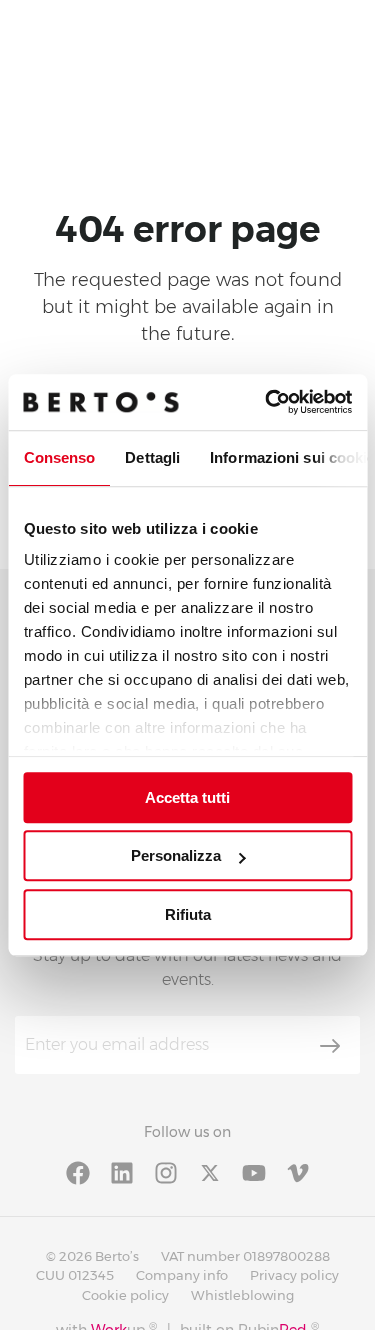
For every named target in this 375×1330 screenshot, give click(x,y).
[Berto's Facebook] (78, 1172)
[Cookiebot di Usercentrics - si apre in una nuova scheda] (267, 402)
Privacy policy (294, 1275)
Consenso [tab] (59, 457)
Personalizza (176, 855)
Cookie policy (125, 1295)
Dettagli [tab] (152, 457)
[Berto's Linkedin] (122, 1172)
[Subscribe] (330, 1046)
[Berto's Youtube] (254, 1172)
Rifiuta (188, 914)
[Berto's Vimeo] (298, 1172)
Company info (182, 1275)
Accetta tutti (187, 797)
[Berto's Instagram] (166, 1172)
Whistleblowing (242, 1295)
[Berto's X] (210, 1172)
